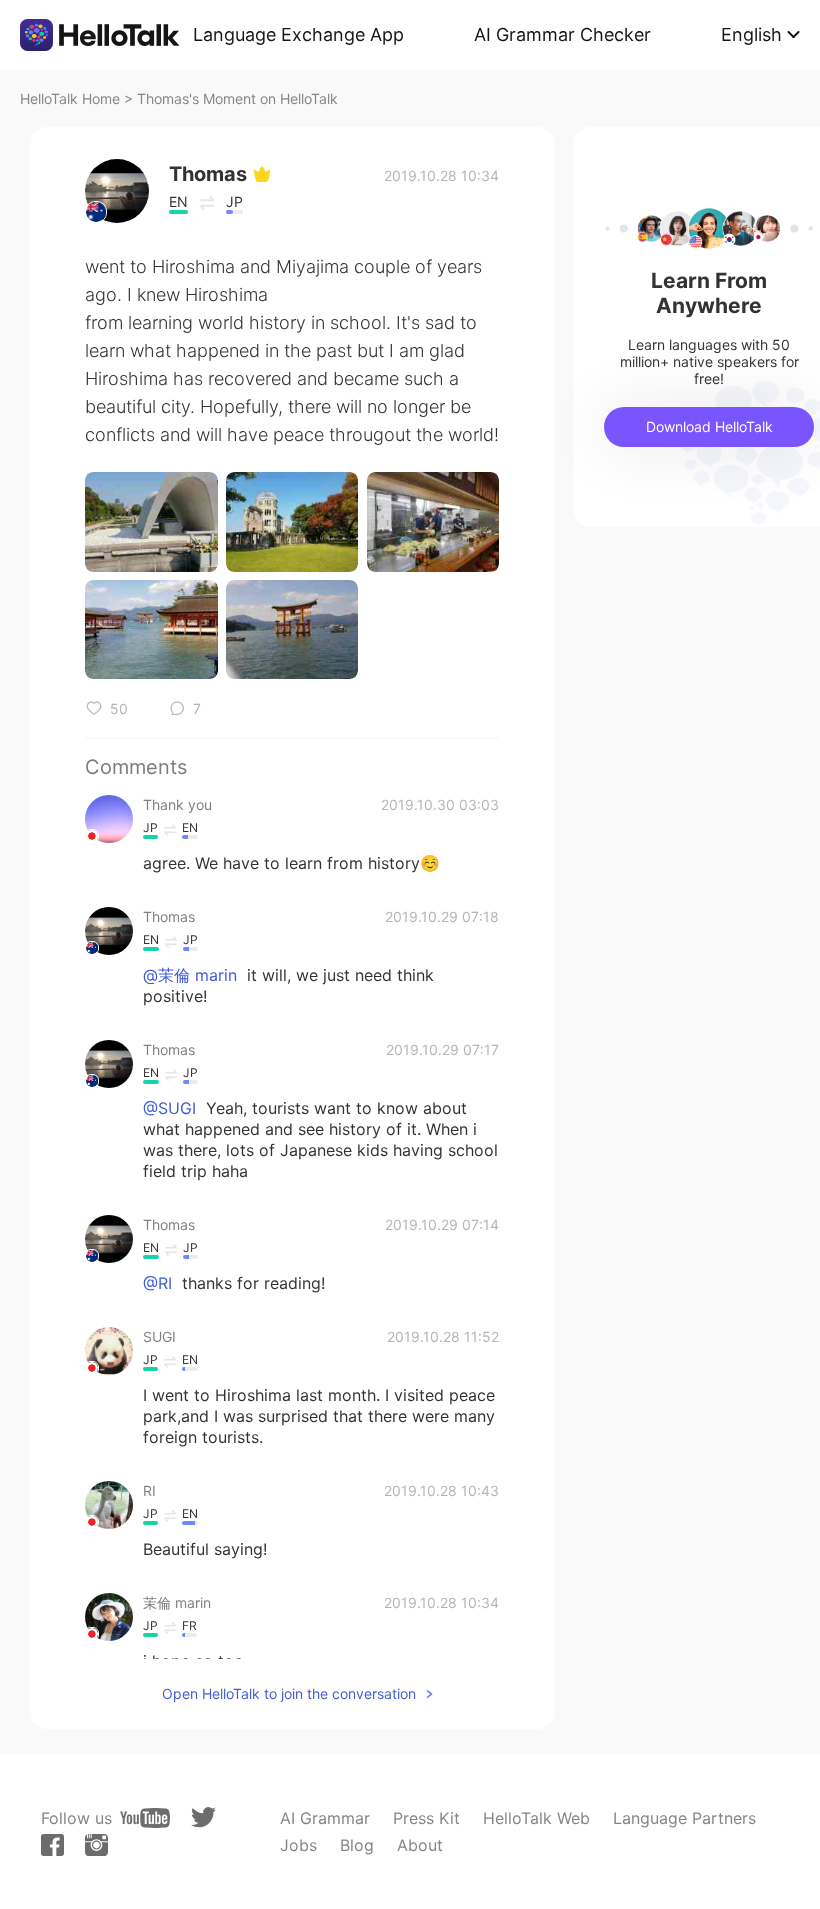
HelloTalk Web (536, 1818)
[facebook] (52, 1845)
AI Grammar (325, 1818)
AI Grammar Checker (562, 34)
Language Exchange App (298, 34)
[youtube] (145, 1818)
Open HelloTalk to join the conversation (289, 1693)
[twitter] (203, 1817)
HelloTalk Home (70, 98)
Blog (357, 1845)
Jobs (298, 1845)
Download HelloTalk (709, 426)
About (420, 1845)
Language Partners (684, 1818)
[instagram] (96, 1845)
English (751, 34)
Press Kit (426, 1818)
